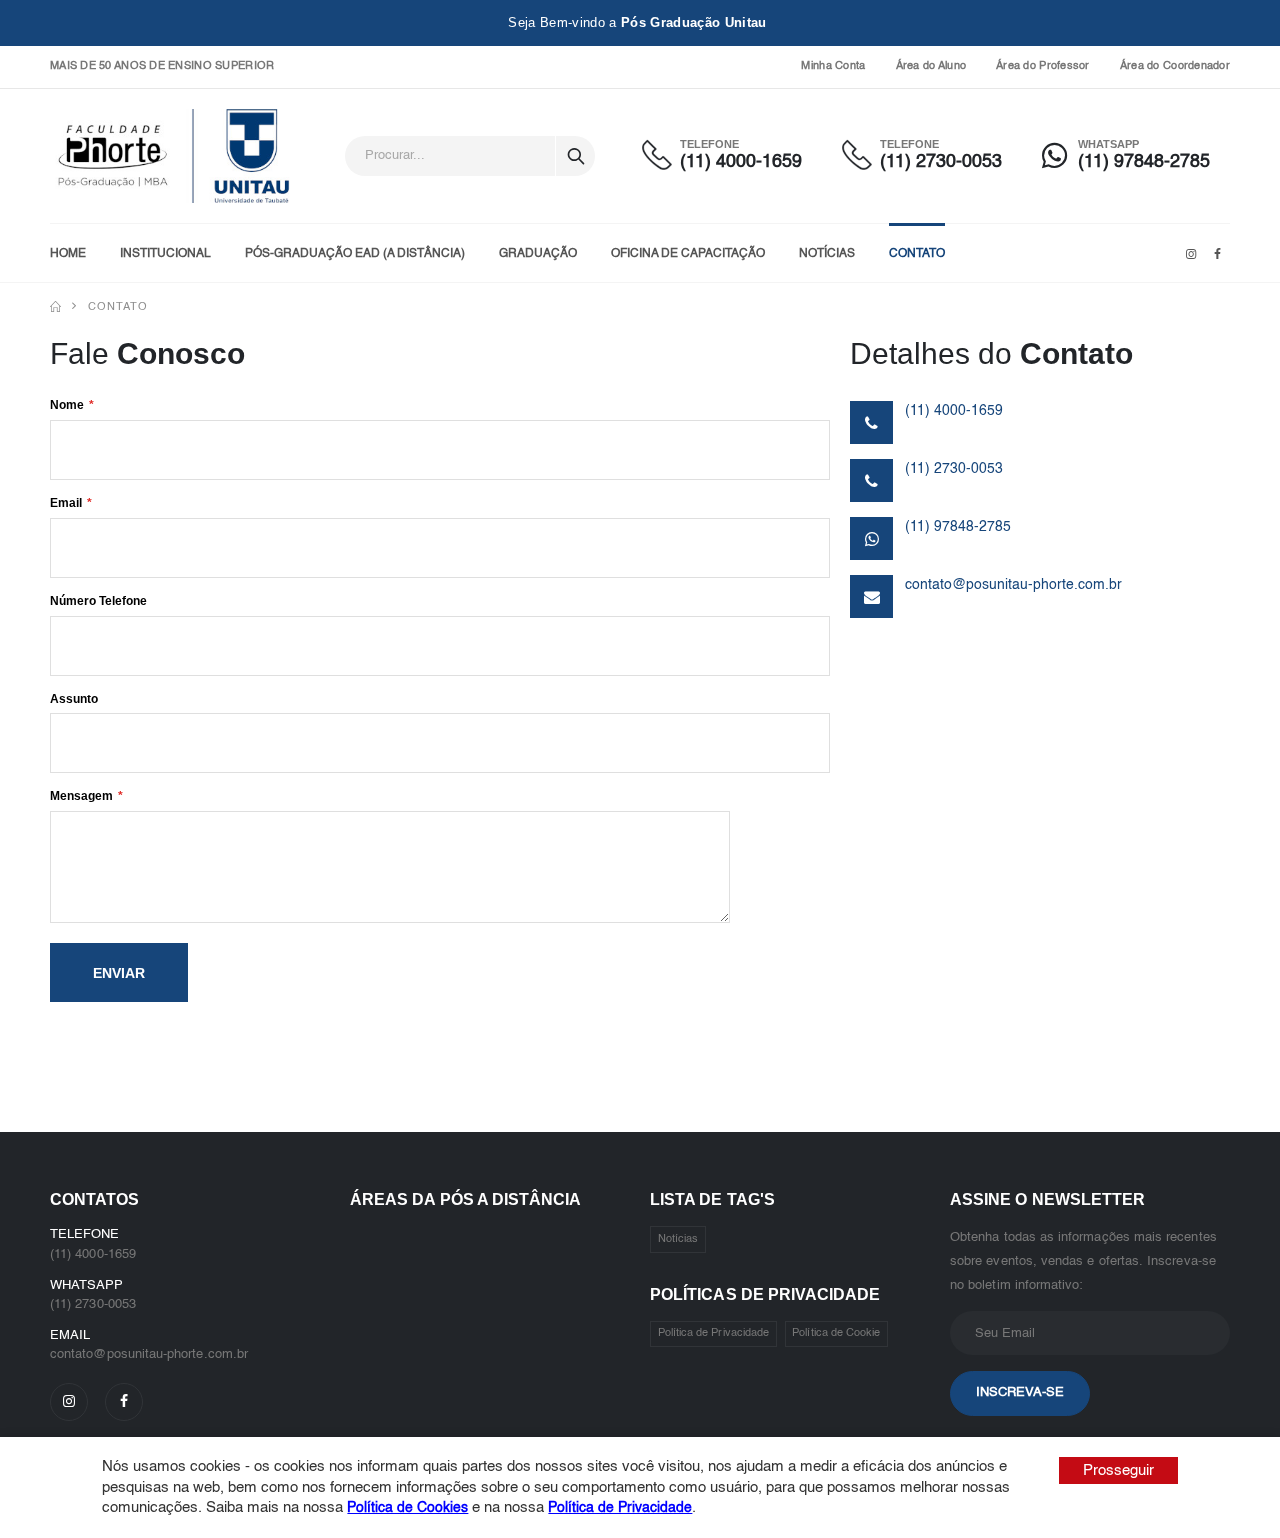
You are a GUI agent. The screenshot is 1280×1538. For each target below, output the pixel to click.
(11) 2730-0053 (941, 162)
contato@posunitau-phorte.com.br (1013, 585)
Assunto (74, 699)
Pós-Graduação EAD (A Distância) (355, 254)
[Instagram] (69, 1402)
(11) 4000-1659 (741, 162)
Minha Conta (833, 66)
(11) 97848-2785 (1144, 162)
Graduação (538, 254)
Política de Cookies (407, 1508)
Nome (67, 405)
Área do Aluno (931, 66)
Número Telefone (98, 601)
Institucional (165, 254)
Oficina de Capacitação (688, 254)
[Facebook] (124, 1402)
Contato (917, 254)
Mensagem (81, 796)
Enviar (119, 973)
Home (68, 254)
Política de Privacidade (714, 1333)
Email (66, 503)
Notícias (827, 254)
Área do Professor (1043, 66)
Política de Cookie (836, 1333)
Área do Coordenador (1175, 66)
